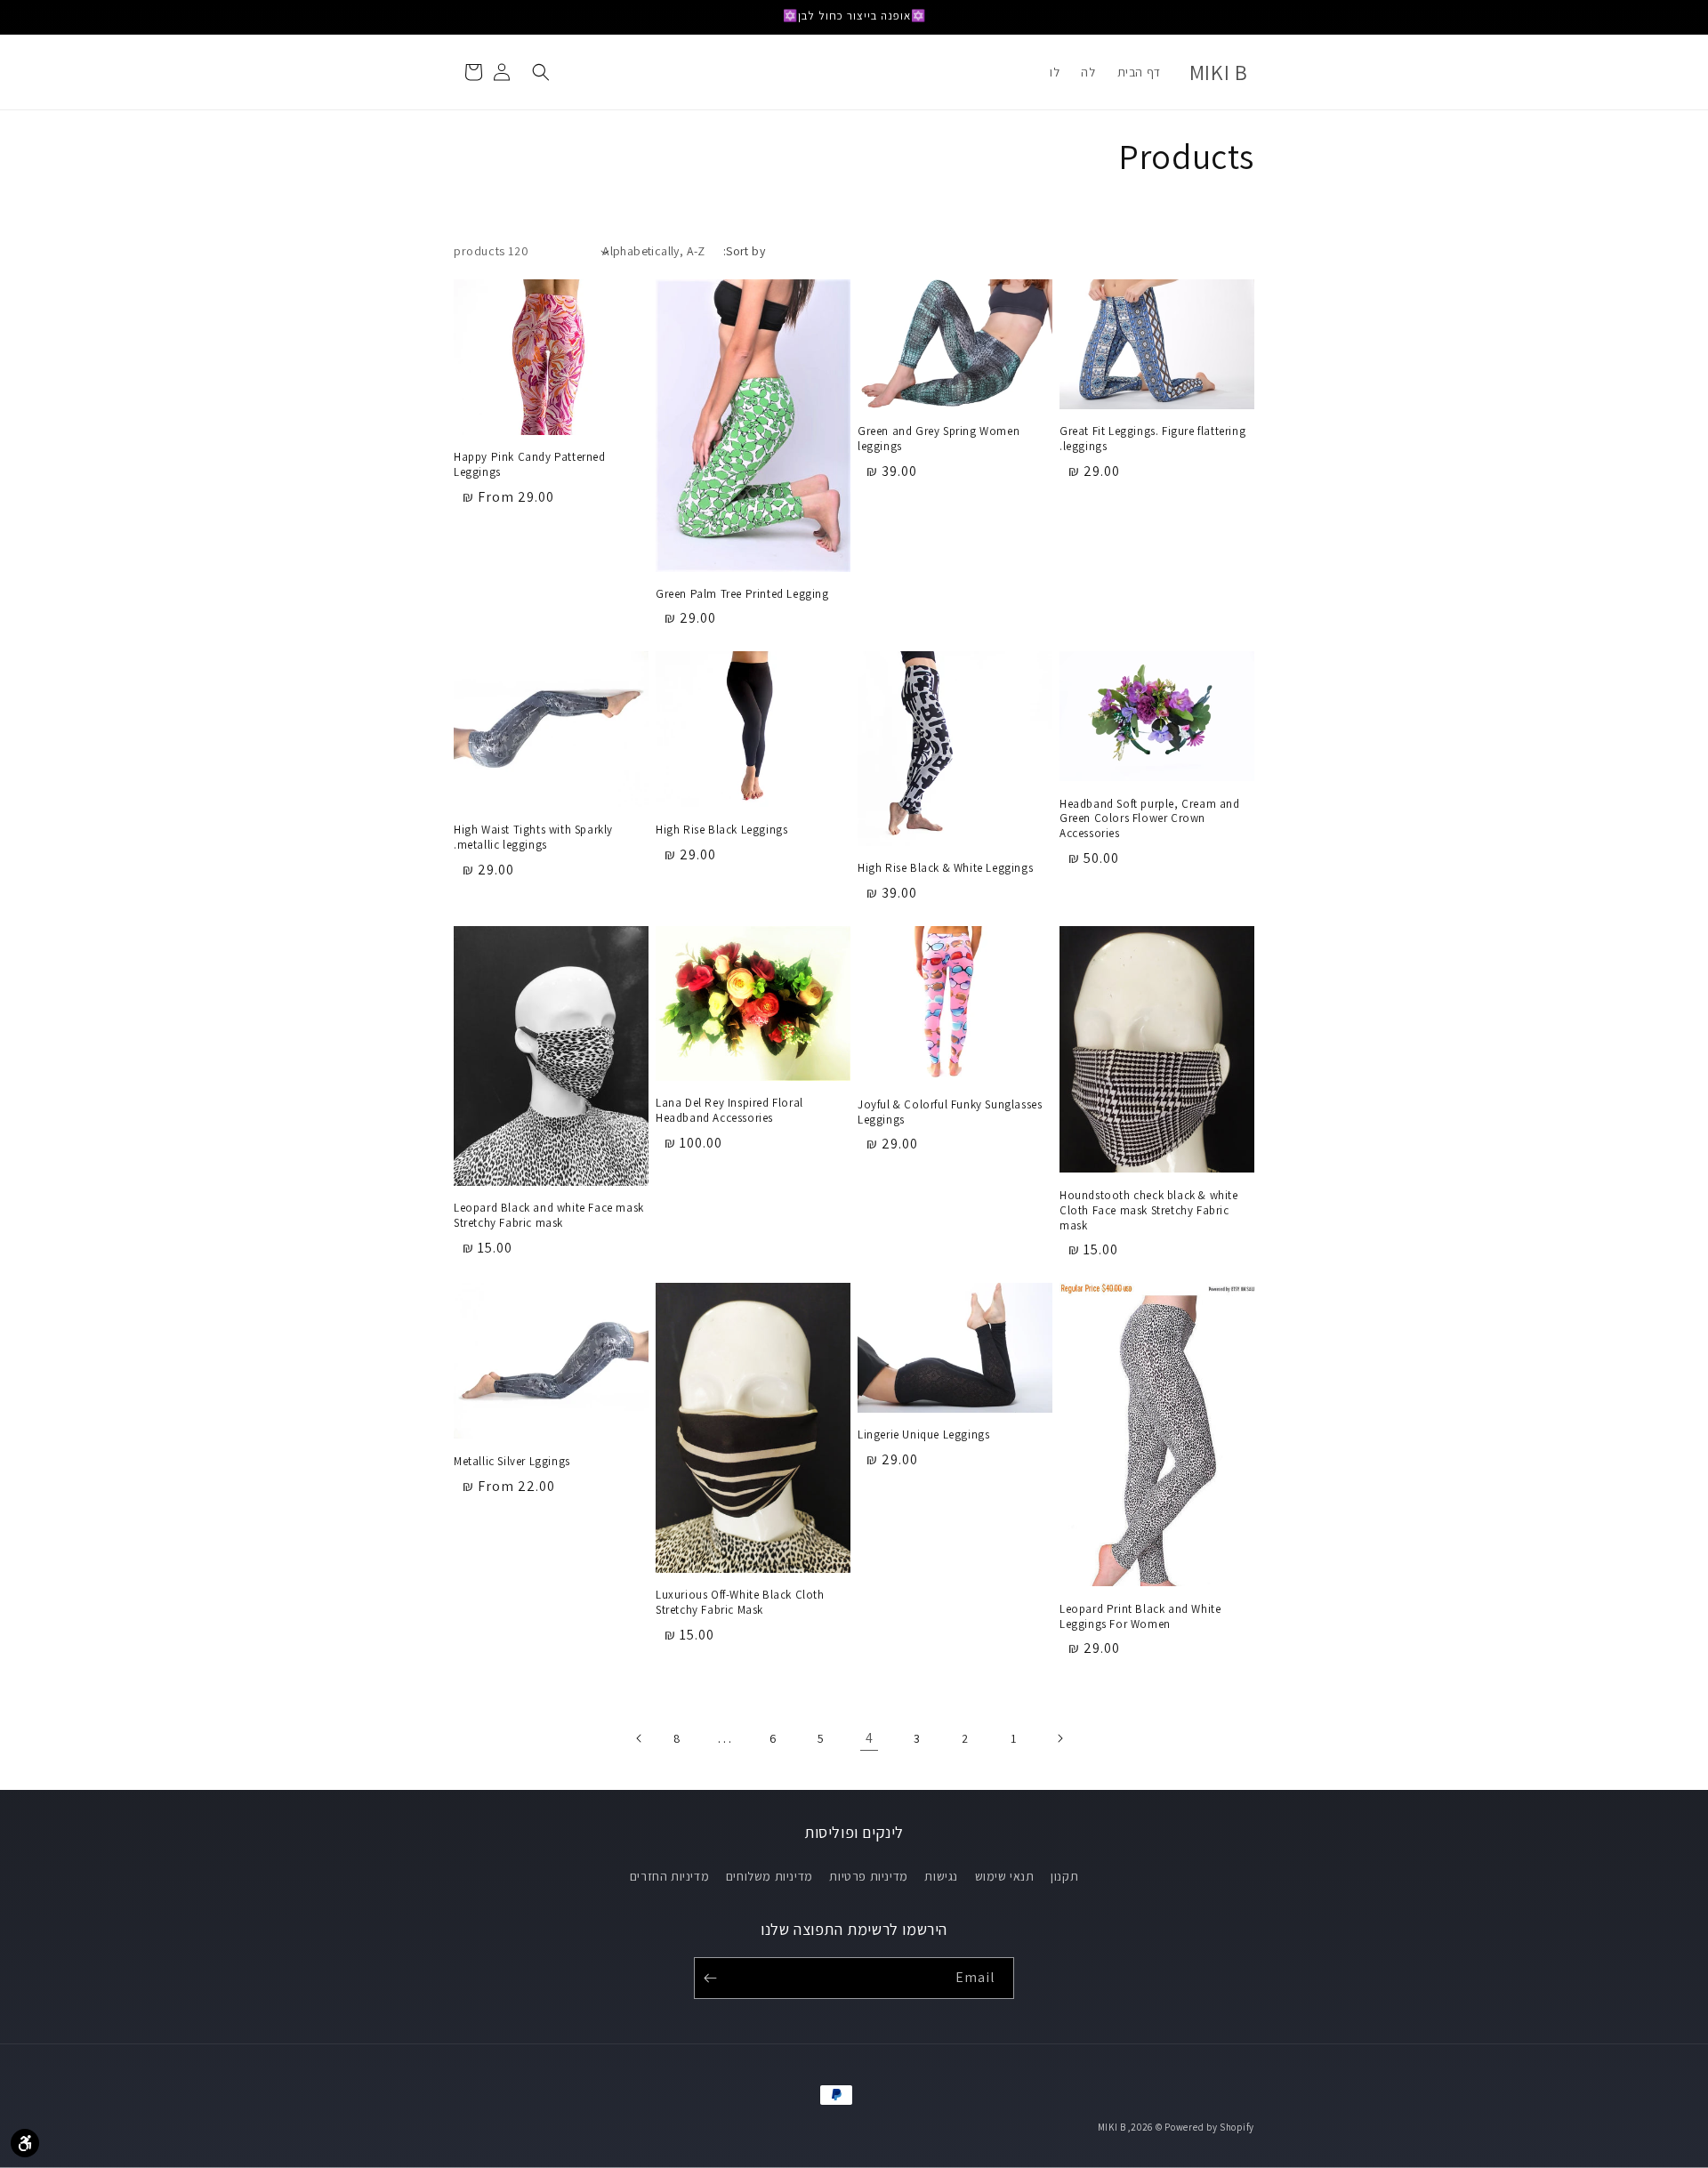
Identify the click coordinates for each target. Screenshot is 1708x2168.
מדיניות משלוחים (769, 1876)
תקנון (1064, 1876)
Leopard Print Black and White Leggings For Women (1140, 1617)
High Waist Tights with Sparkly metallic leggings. (533, 838)
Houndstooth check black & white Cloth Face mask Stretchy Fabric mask (1149, 1211)
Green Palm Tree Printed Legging (742, 594)
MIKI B (1112, 2127)
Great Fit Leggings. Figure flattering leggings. (1152, 439)
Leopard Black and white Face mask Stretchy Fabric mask (549, 1216)
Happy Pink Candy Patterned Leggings (530, 465)
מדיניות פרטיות (868, 1876)
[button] (541, 72)
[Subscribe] (713, 1978)
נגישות (941, 1876)
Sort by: (744, 251)
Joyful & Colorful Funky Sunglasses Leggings (950, 1112)
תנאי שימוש (1005, 1876)
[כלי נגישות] (25, 2143)
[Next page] (638, 1738)
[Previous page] (1061, 1738)
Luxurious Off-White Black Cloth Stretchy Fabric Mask (740, 1603)
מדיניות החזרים (669, 1876)
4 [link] (870, 1738)
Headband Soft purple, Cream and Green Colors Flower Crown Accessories (1150, 819)
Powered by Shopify (1209, 2127)
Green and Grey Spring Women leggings (939, 439)
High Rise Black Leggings (721, 830)
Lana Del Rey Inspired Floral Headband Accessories (729, 1111)
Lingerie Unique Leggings (923, 1435)
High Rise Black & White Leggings (945, 868)
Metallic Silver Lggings (512, 1462)
